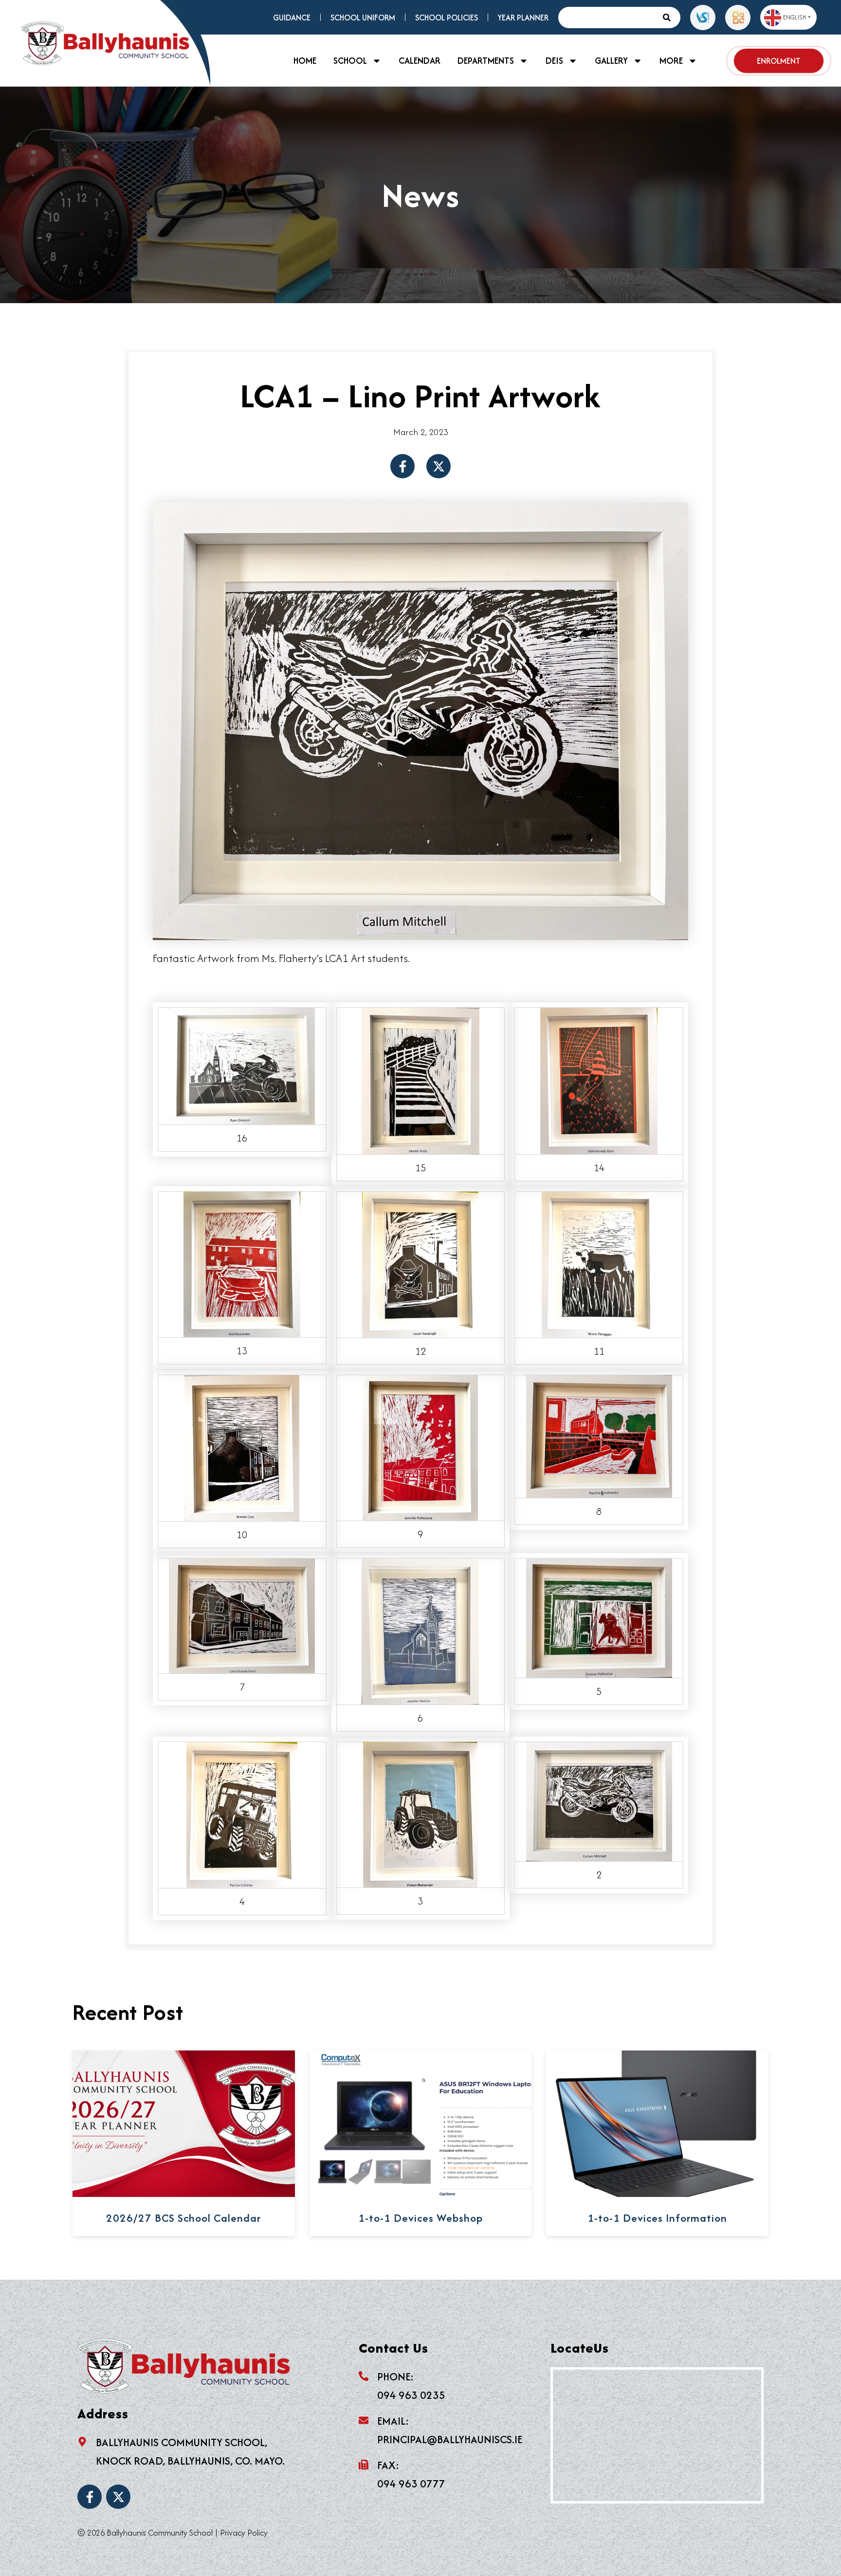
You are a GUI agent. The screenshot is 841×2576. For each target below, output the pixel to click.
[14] (599, 1079)
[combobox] (608, 18)
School (350, 61)
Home (305, 61)
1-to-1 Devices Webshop (420, 2218)
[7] (242, 1615)
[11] (599, 1263)
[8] (599, 1435)
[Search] (669, 18)
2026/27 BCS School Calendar (183, 2218)
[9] (420, 1446)
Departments (486, 61)
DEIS (554, 61)
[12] (420, 1263)
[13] (242, 1263)
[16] (242, 1065)
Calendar (420, 61)
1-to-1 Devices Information (657, 2218)
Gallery (611, 61)
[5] (599, 1616)
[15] (420, 1079)
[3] (420, 1814)
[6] (420, 1630)
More (671, 61)
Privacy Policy (244, 2533)
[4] (242, 1814)
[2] (599, 1800)
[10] (242, 1447)
